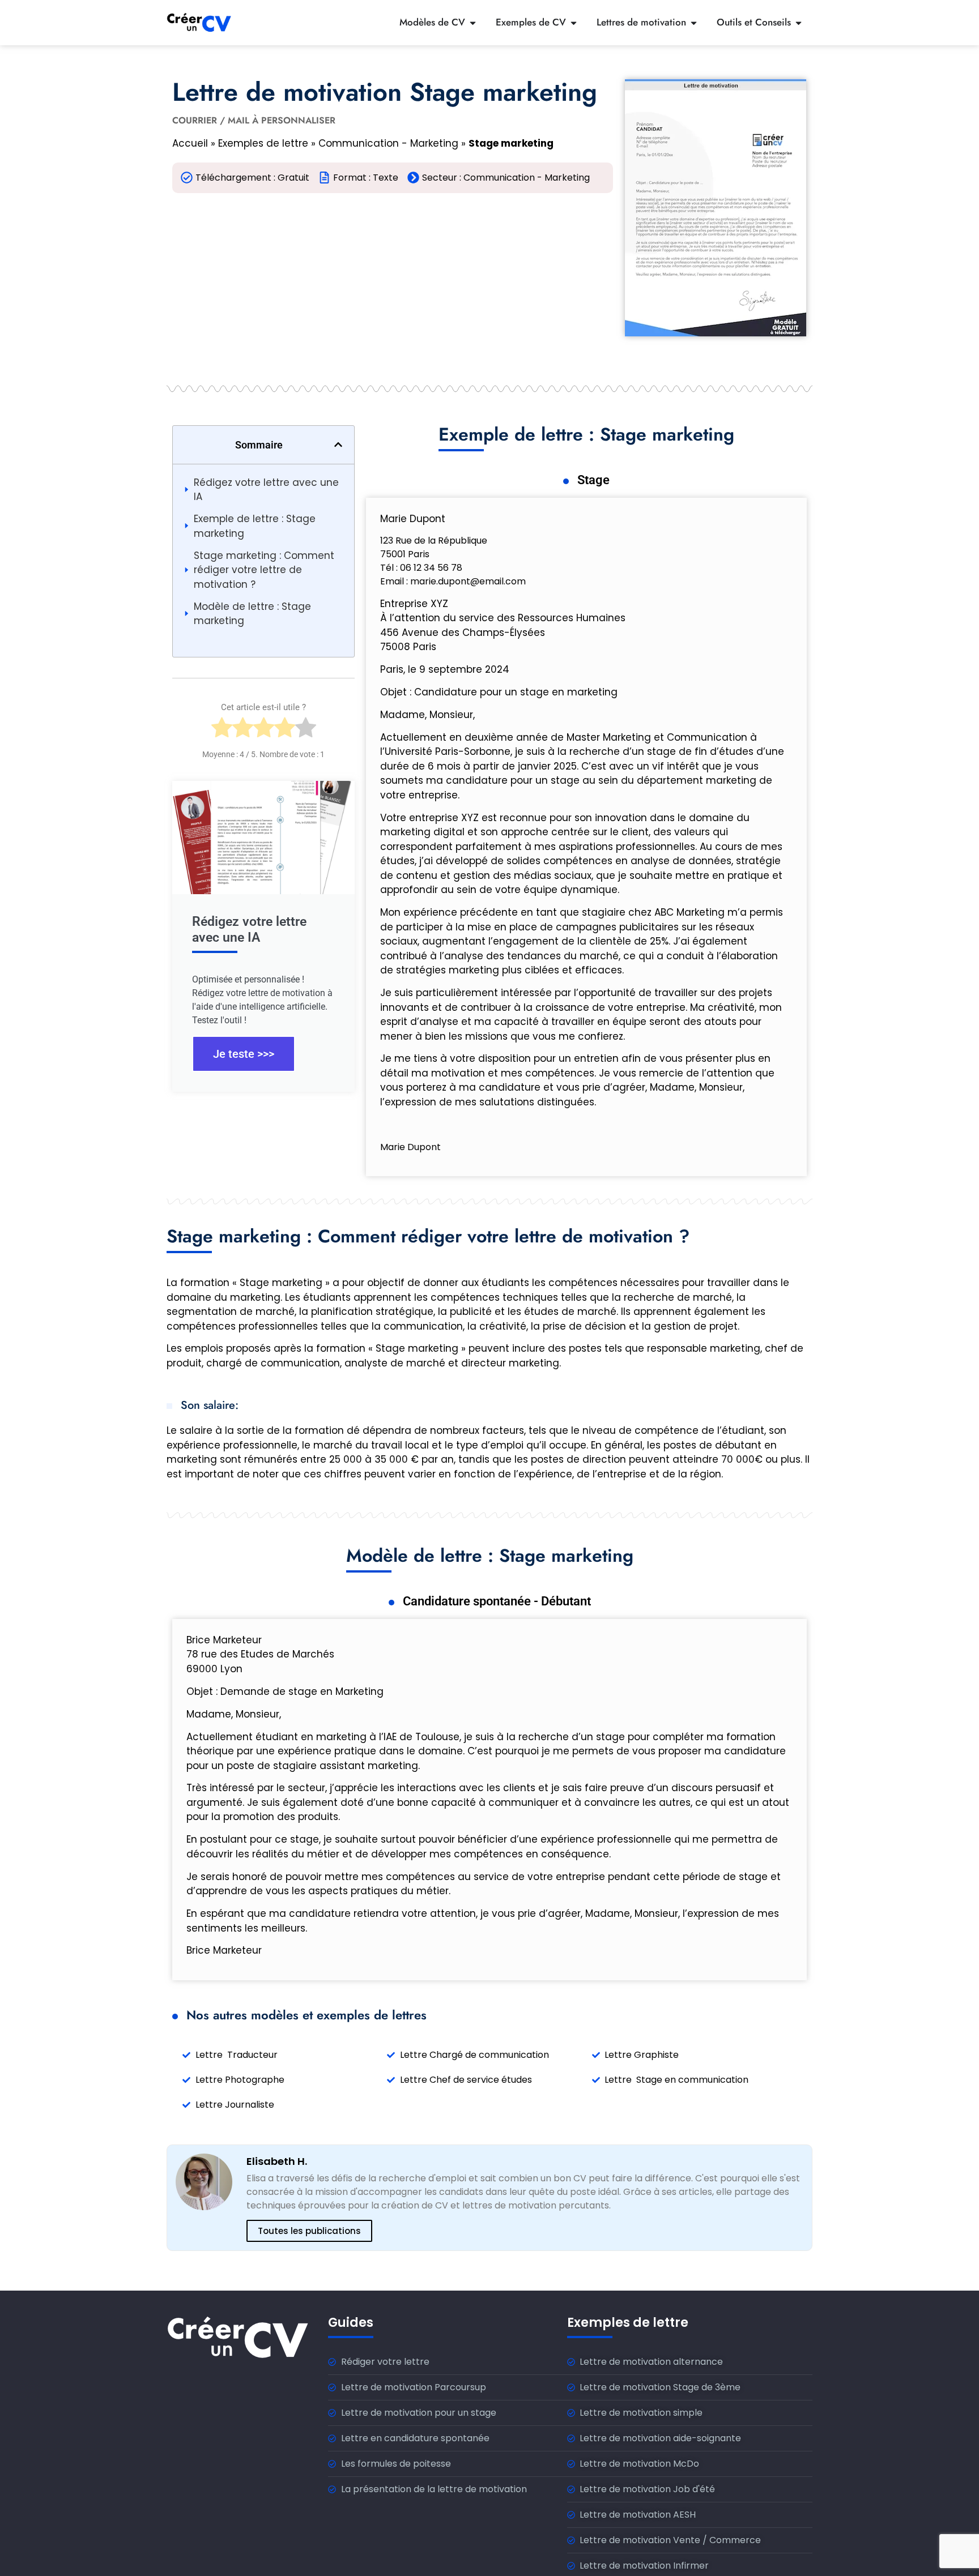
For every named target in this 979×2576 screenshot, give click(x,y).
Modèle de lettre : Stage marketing (252, 614)
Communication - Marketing (388, 143)
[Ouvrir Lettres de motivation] (694, 23)
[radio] (222, 731)
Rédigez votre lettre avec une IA (266, 490)
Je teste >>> (244, 1054)
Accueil (190, 143)
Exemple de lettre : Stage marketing (255, 526)
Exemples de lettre (263, 143)
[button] (338, 445)
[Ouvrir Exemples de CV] (574, 23)
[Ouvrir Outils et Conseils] (799, 23)
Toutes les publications (309, 2231)
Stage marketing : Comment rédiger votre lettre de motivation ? (264, 570)
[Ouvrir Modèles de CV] (473, 23)
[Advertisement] (393, 284)
